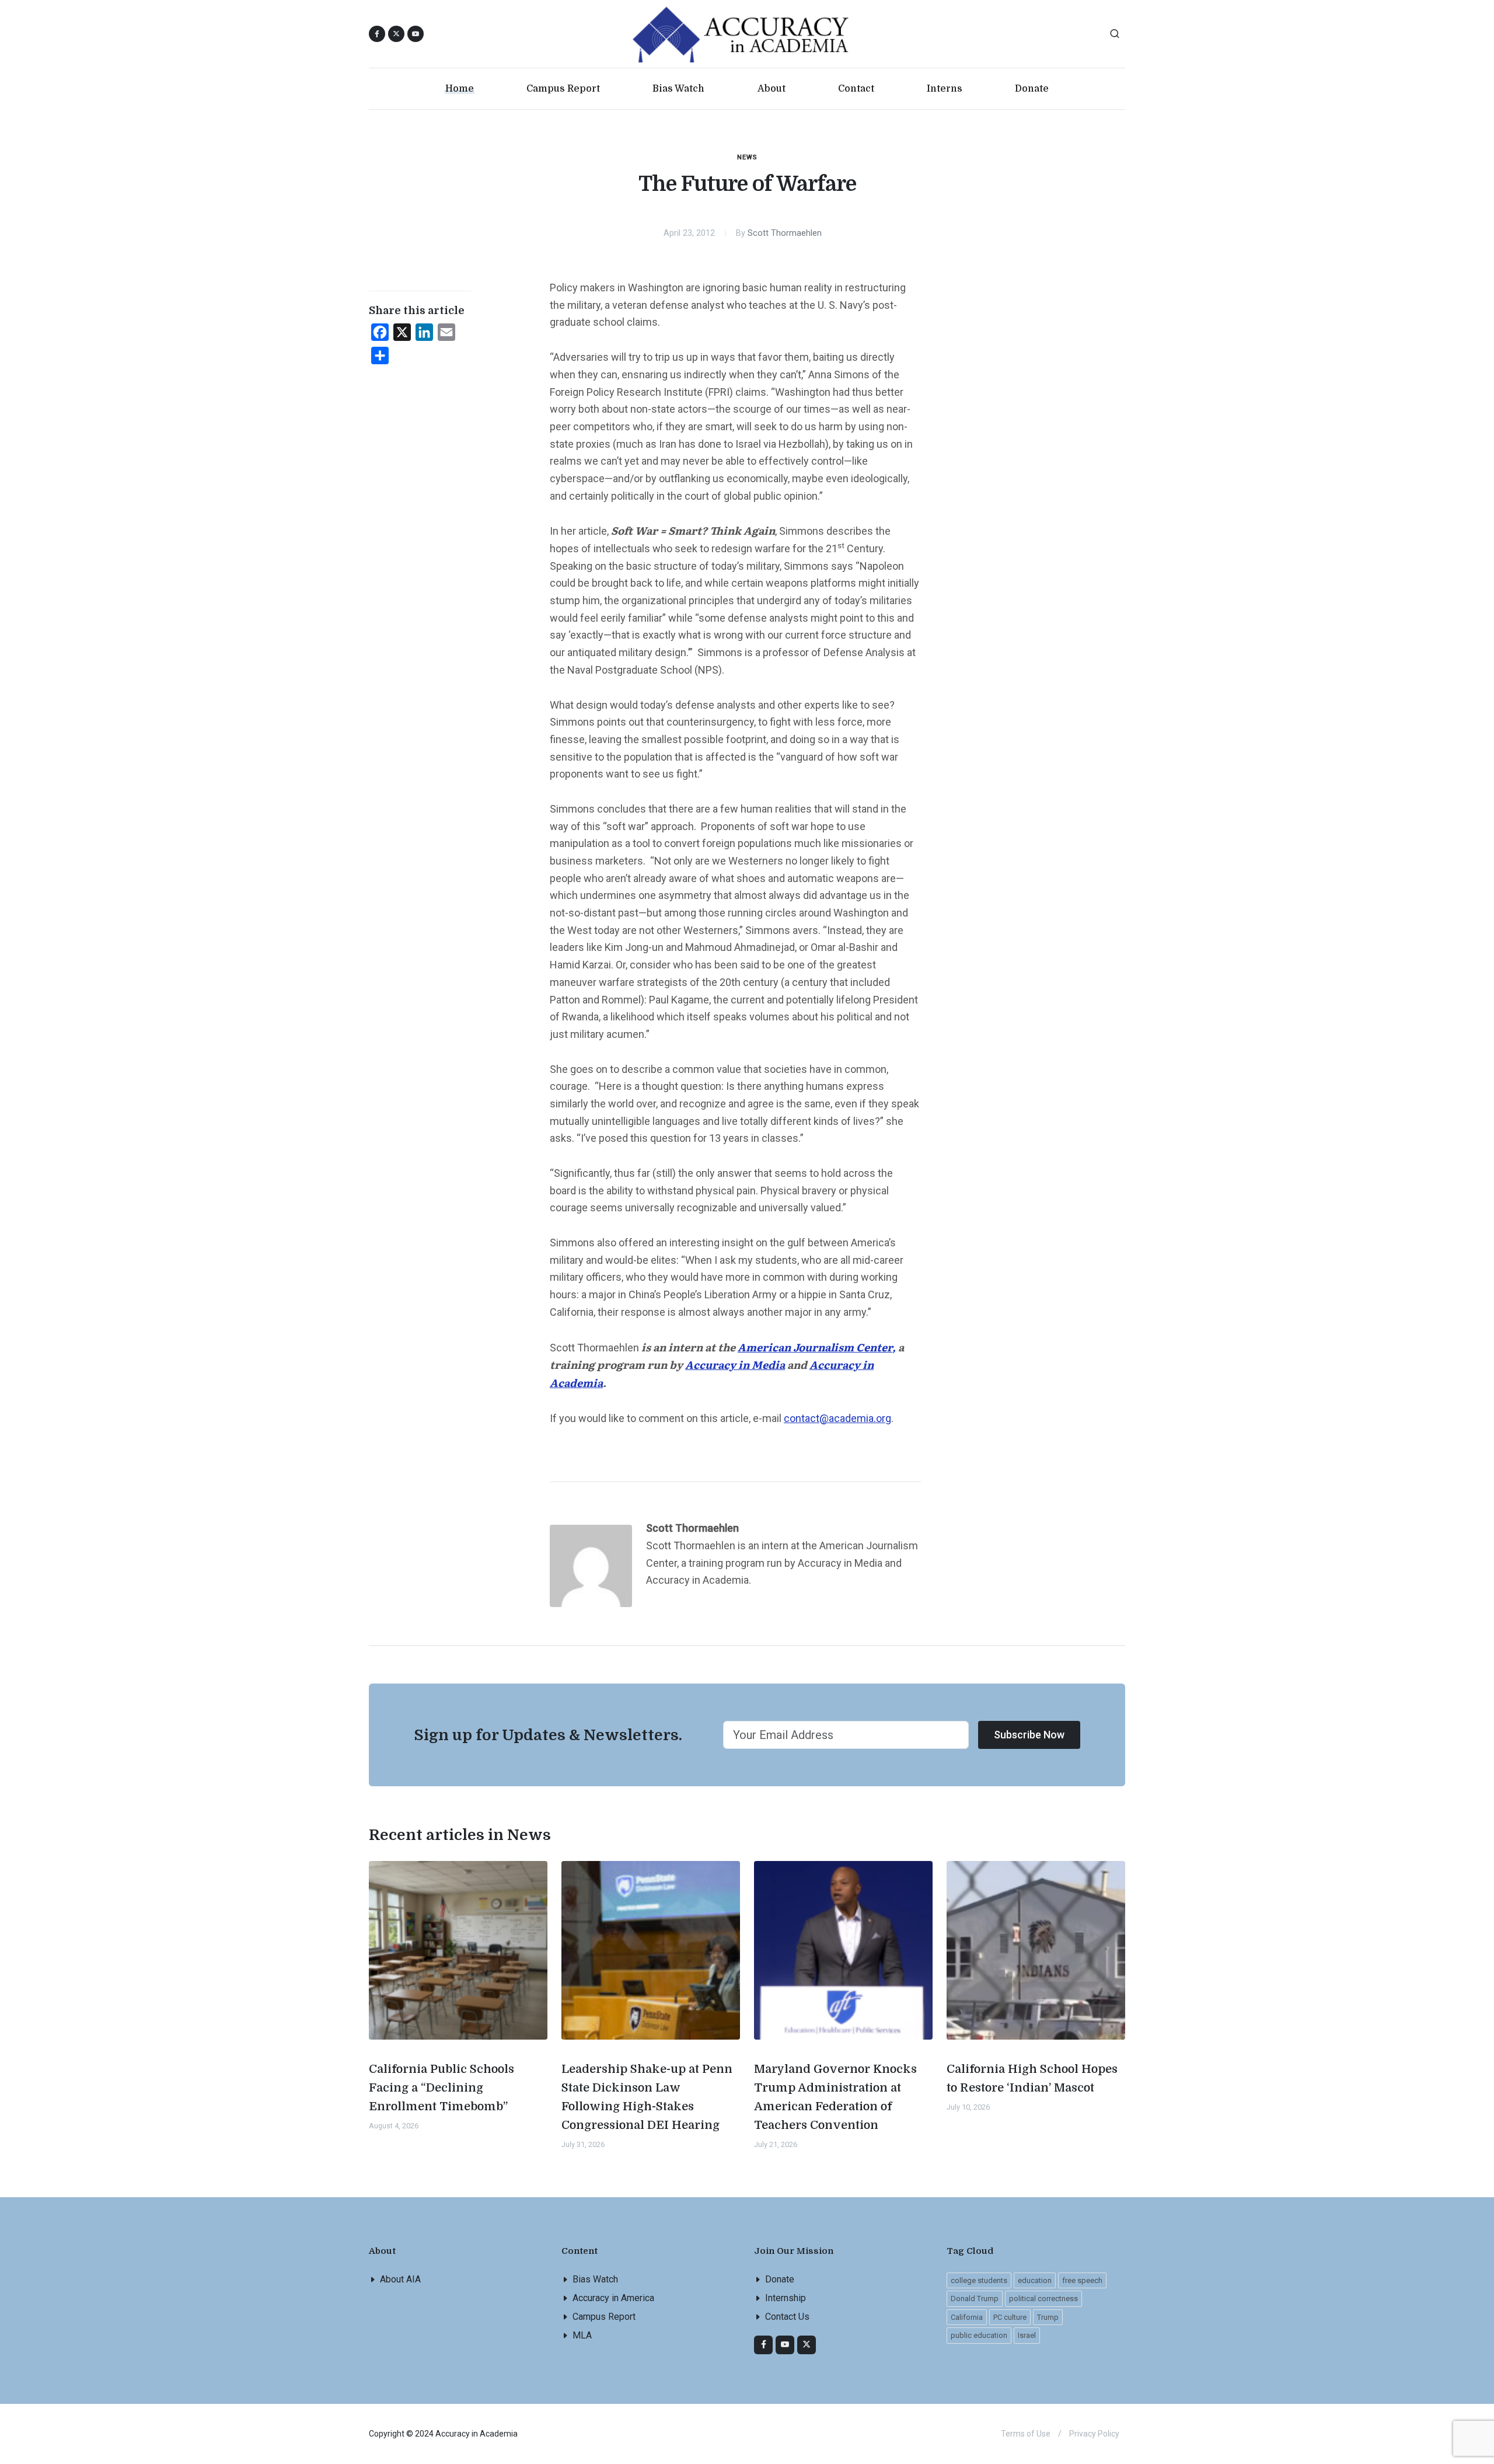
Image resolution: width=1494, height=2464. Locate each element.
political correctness (1043, 2299)
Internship (786, 2298)
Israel (1027, 2335)
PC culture (1010, 2317)
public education (979, 2335)
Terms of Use (1026, 2434)
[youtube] (416, 34)
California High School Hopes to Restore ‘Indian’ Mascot (1032, 2078)
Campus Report (604, 2317)
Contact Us (787, 2317)
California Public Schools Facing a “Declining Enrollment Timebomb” (441, 2088)
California (967, 2317)
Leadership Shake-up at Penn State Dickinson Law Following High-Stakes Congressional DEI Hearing (647, 2097)
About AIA (400, 2279)
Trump (1048, 2317)
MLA (582, 2335)
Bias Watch (595, 2279)
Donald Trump (975, 2299)
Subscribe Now (1029, 1735)
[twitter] (807, 2345)
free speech (1082, 2280)
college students (979, 2280)
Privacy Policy (1094, 2434)
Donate (780, 2279)
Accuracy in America (613, 2298)
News (747, 157)
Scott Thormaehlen (785, 233)
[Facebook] (763, 2345)
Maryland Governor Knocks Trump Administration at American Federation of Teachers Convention (835, 2097)
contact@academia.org (837, 1418)
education (1035, 2280)
